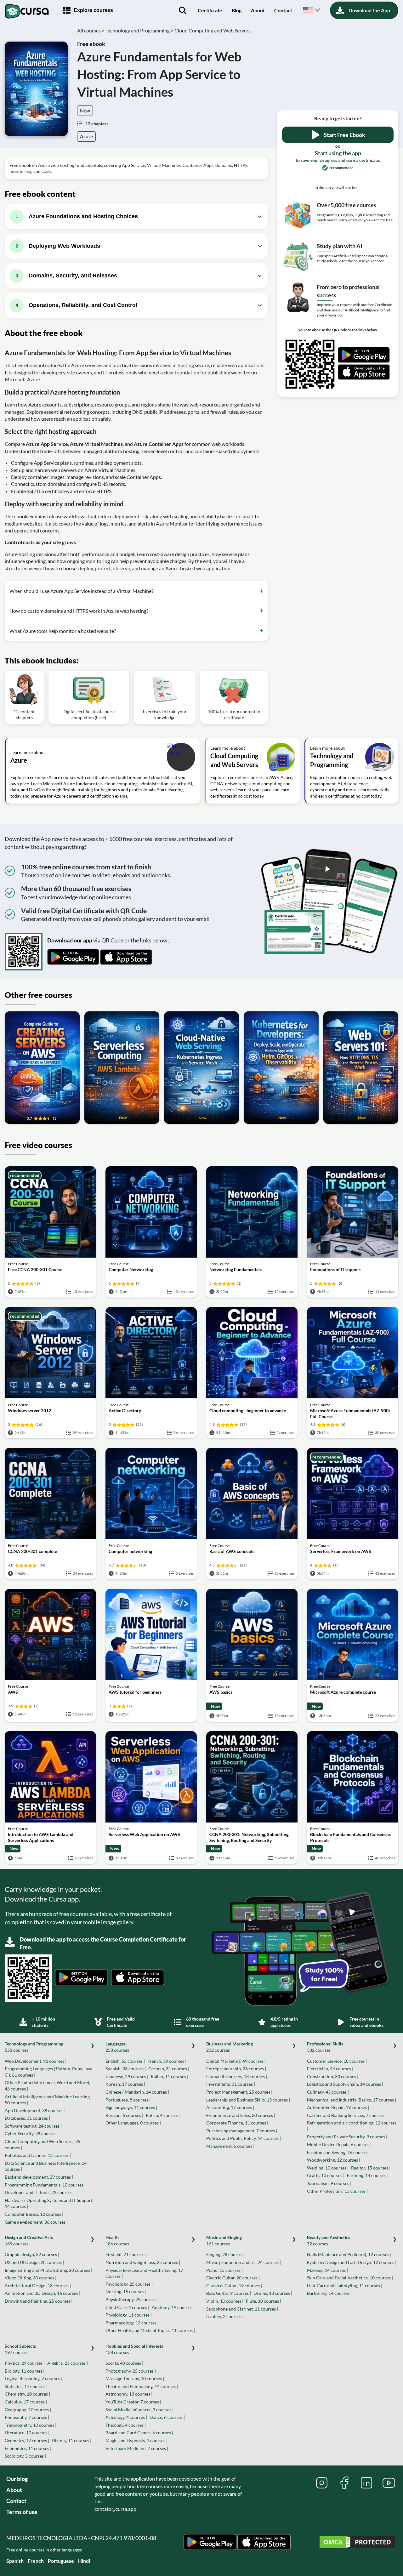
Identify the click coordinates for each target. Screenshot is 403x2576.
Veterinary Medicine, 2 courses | (137, 2448)
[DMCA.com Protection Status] (357, 2543)
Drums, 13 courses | (273, 2293)
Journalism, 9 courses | (329, 2183)
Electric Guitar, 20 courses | (233, 2278)
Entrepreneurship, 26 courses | (236, 2069)
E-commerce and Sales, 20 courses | (241, 2115)
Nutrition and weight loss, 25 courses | (143, 2262)
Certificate (210, 10)
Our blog (17, 2479)
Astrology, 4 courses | (126, 2417)
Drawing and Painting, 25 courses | (39, 2301)
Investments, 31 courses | (231, 2084)
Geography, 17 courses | (28, 2410)
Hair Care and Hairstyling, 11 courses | (345, 2286)
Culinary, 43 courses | (328, 2092)
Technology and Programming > (139, 30)
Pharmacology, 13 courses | (132, 2323)
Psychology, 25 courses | (129, 2284)
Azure (86, 136)
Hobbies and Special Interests (134, 2349)
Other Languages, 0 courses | (133, 2123)
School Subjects (20, 2349)
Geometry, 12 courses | (27, 2440)
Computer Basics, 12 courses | (34, 2214)
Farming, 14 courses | (368, 2175)
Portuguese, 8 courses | (128, 2100)
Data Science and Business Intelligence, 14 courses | (46, 2166)
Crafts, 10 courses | (326, 2175)
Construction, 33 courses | (333, 2076)
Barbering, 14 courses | (329, 2293)
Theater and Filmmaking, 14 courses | (142, 2386)
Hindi (84, 2561)
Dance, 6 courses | (167, 2417)
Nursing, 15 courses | (126, 2292)
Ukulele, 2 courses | (225, 2316)
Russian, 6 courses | (124, 2115)
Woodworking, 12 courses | (334, 2160)
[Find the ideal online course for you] (183, 10)
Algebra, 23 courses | (68, 2363)
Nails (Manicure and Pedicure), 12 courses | (349, 2254)
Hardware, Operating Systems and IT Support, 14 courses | (49, 2203)
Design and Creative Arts (29, 2240)
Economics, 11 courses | (28, 2448)
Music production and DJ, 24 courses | (244, 2262)
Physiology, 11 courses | (129, 2315)
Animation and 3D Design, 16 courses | (43, 2293)
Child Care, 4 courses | (127, 2307)
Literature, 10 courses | (27, 2433)
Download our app (70, 940)
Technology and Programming (34, 2047)
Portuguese (61, 2561)
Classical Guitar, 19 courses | (234, 2286)
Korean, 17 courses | (125, 2084)
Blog (237, 10)
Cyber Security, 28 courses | (32, 2133)
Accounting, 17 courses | (230, 2107)
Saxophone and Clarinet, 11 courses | (242, 2309)
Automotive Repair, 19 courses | (338, 2107)
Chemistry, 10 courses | (27, 2394)
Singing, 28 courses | (226, 2254)
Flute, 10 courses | (264, 2301)
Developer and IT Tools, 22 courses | (40, 2192)
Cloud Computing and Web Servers (213, 30)
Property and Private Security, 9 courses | (347, 2137)
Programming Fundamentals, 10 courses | (45, 2185)
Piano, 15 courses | (224, 2270)
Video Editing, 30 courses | (31, 2278)
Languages (117, 2047)
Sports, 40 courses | (124, 2363)
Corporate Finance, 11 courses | (237, 2123)
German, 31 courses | (169, 2069)
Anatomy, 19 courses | (173, 2307)
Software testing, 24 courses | (33, 2126)
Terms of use (22, 2512)
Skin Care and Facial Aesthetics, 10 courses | (350, 2278)
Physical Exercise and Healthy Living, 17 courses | (144, 2273)
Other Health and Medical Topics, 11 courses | (150, 2330)
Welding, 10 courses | (328, 2168)
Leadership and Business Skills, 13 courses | (248, 2100)
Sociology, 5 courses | (25, 2456)
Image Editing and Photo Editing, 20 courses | (48, 2270)
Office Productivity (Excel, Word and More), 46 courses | (47, 2086)
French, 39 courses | (167, 2061)
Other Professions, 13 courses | (337, 2191)
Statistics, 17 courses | (26, 2386)
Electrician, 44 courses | (330, 2069)
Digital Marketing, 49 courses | (236, 2061)
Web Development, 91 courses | (36, 2061)
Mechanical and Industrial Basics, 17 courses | (352, 2100)
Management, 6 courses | (230, 2146)
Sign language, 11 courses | (131, 2107)
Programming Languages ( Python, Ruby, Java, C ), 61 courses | (49, 2072)
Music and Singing (224, 2240)
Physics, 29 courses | (25, 2363)
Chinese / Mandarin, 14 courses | (137, 2092)
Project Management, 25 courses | (239, 2092)
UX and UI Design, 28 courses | (34, 2262)
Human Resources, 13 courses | (237, 2076)
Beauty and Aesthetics (329, 2240)
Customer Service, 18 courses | (337, 2061)
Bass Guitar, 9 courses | (229, 2293)
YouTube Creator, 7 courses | (133, 2402)
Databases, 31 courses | (27, 2118)
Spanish (15, 2561)
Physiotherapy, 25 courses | (132, 2299)
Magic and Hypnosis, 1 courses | (136, 2440)
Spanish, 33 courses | (126, 2069)
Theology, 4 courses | (126, 2425)
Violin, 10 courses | (225, 2301)
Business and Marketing (230, 2047)
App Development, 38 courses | (35, 2110)
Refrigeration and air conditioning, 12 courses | (352, 2126)
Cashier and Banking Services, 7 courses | (347, 2115)
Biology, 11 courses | (25, 2371)
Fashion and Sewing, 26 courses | (339, 2152)
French (36, 2561)
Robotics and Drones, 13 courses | (38, 2155)
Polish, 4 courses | (163, 2115)
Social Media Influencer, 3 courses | (139, 2410)
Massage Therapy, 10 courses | (135, 2378)
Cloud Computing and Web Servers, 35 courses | (43, 2144)
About (258, 10)
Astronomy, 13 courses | (129, 2394)
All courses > (91, 30)
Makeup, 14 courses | (327, 2270)
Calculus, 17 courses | (26, 2402)
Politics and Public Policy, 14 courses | (244, 2138)
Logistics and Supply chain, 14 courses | (345, 2084)
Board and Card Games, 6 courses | (139, 2433)
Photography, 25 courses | (131, 2371)
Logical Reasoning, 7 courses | (34, 2378)
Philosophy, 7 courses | (27, 2417)
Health (117, 2240)
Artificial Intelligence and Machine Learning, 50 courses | (48, 2100)
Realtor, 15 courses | (371, 2168)
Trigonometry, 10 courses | (31, 2425)
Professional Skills (325, 2047)
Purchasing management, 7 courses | (242, 2131)
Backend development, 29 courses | (39, 2177)
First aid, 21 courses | (126, 2254)
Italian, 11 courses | (170, 2076)
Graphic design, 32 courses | (32, 2254)
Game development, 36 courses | (36, 2222)
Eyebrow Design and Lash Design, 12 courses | (352, 2262)
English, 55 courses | (125, 2061)
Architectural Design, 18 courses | (38, 2286)
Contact (283, 10)
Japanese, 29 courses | (127, 2076)
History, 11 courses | (71, 2440)
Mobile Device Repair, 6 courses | (339, 2144)
